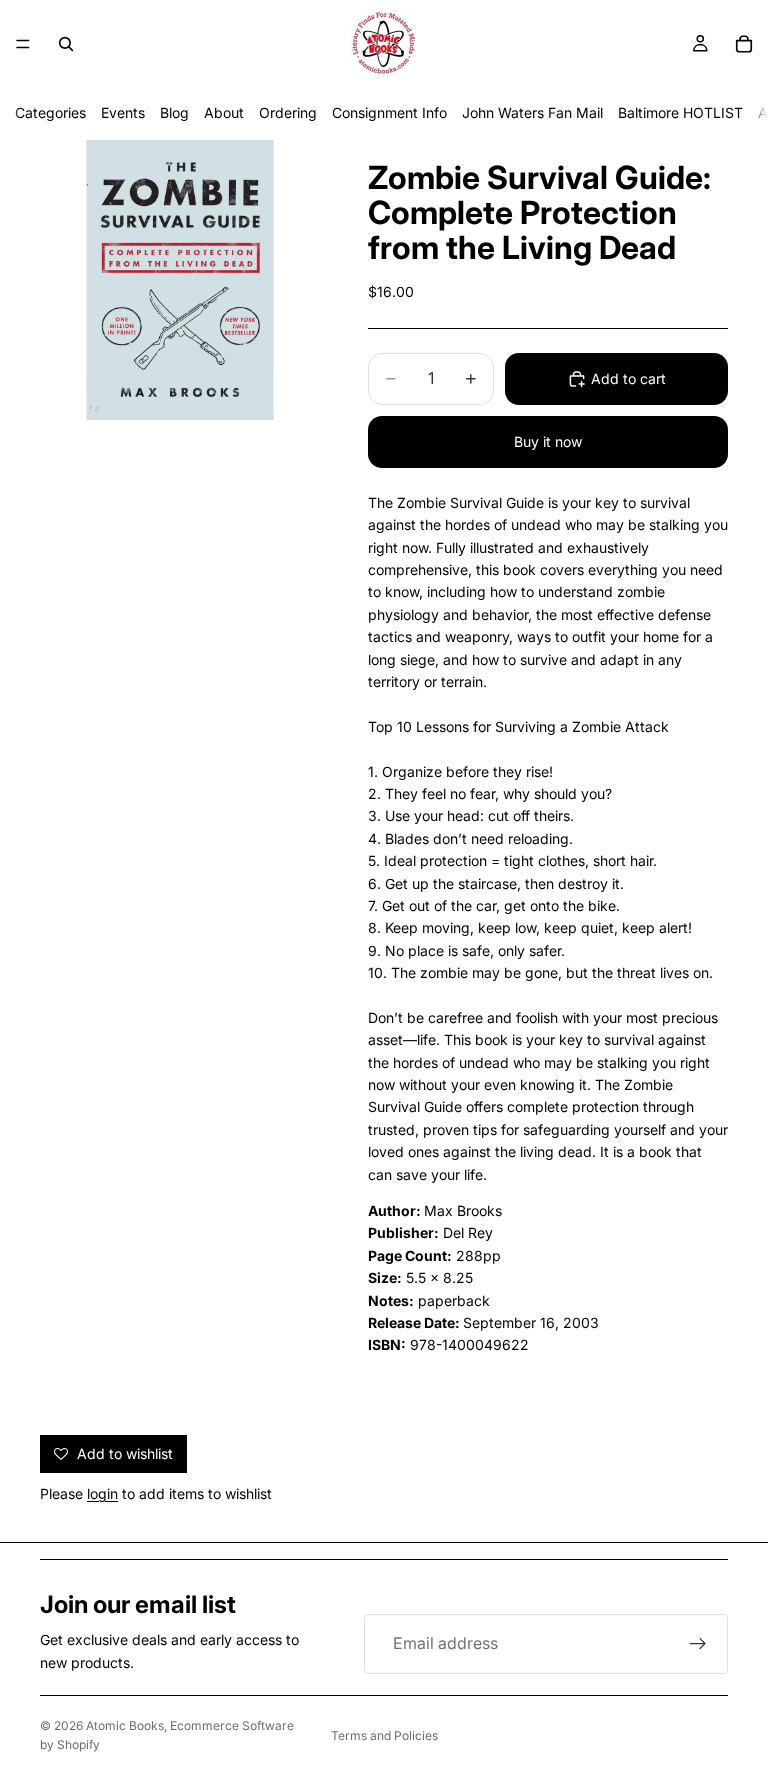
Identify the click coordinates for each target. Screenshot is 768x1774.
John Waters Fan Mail (532, 112)
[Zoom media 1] (180, 280)
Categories (50, 112)
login (102, 1493)
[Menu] (23, 44)
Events (123, 112)
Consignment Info (389, 112)
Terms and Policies (384, 1735)
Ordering (288, 112)
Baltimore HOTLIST (680, 112)
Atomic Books (125, 1725)
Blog (174, 112)
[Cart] (744, 44)
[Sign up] (698, 1644)
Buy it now (548, 441)
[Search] (66, 44)
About (224, 112)
